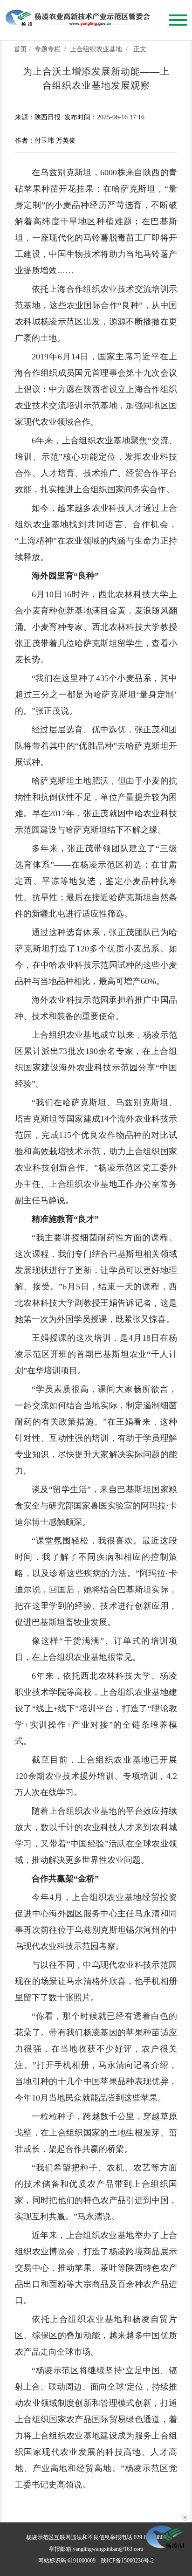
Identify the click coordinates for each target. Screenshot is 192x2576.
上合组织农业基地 (96, 49)
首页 (21, 49)
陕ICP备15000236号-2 (127, 2561)
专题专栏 (48, 49)
